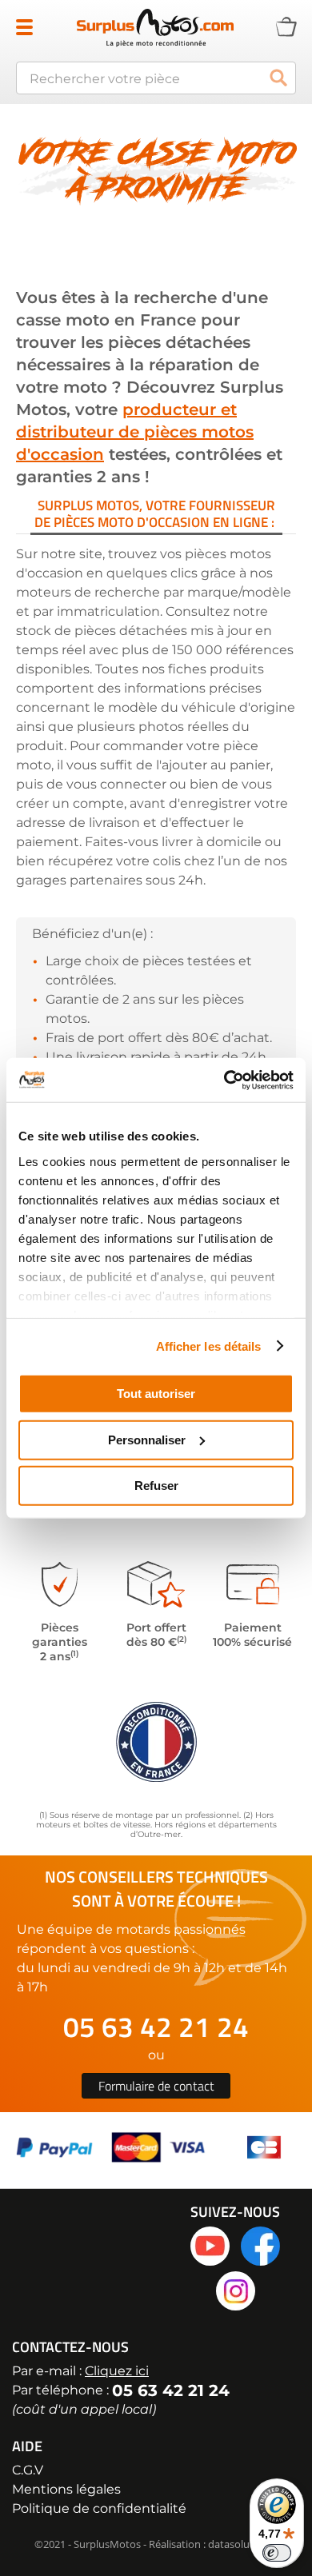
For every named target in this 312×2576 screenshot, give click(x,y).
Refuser (156, 1486)
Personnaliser (147, 1439)
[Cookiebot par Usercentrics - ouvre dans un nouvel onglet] (224, 1080)
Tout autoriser (156, 1394)
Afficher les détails (209, 1346)
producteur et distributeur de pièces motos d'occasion (135, 432)
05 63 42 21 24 (156, 2027)
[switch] (277, 2553)
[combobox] (156, 78)
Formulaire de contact (156, 2086)
